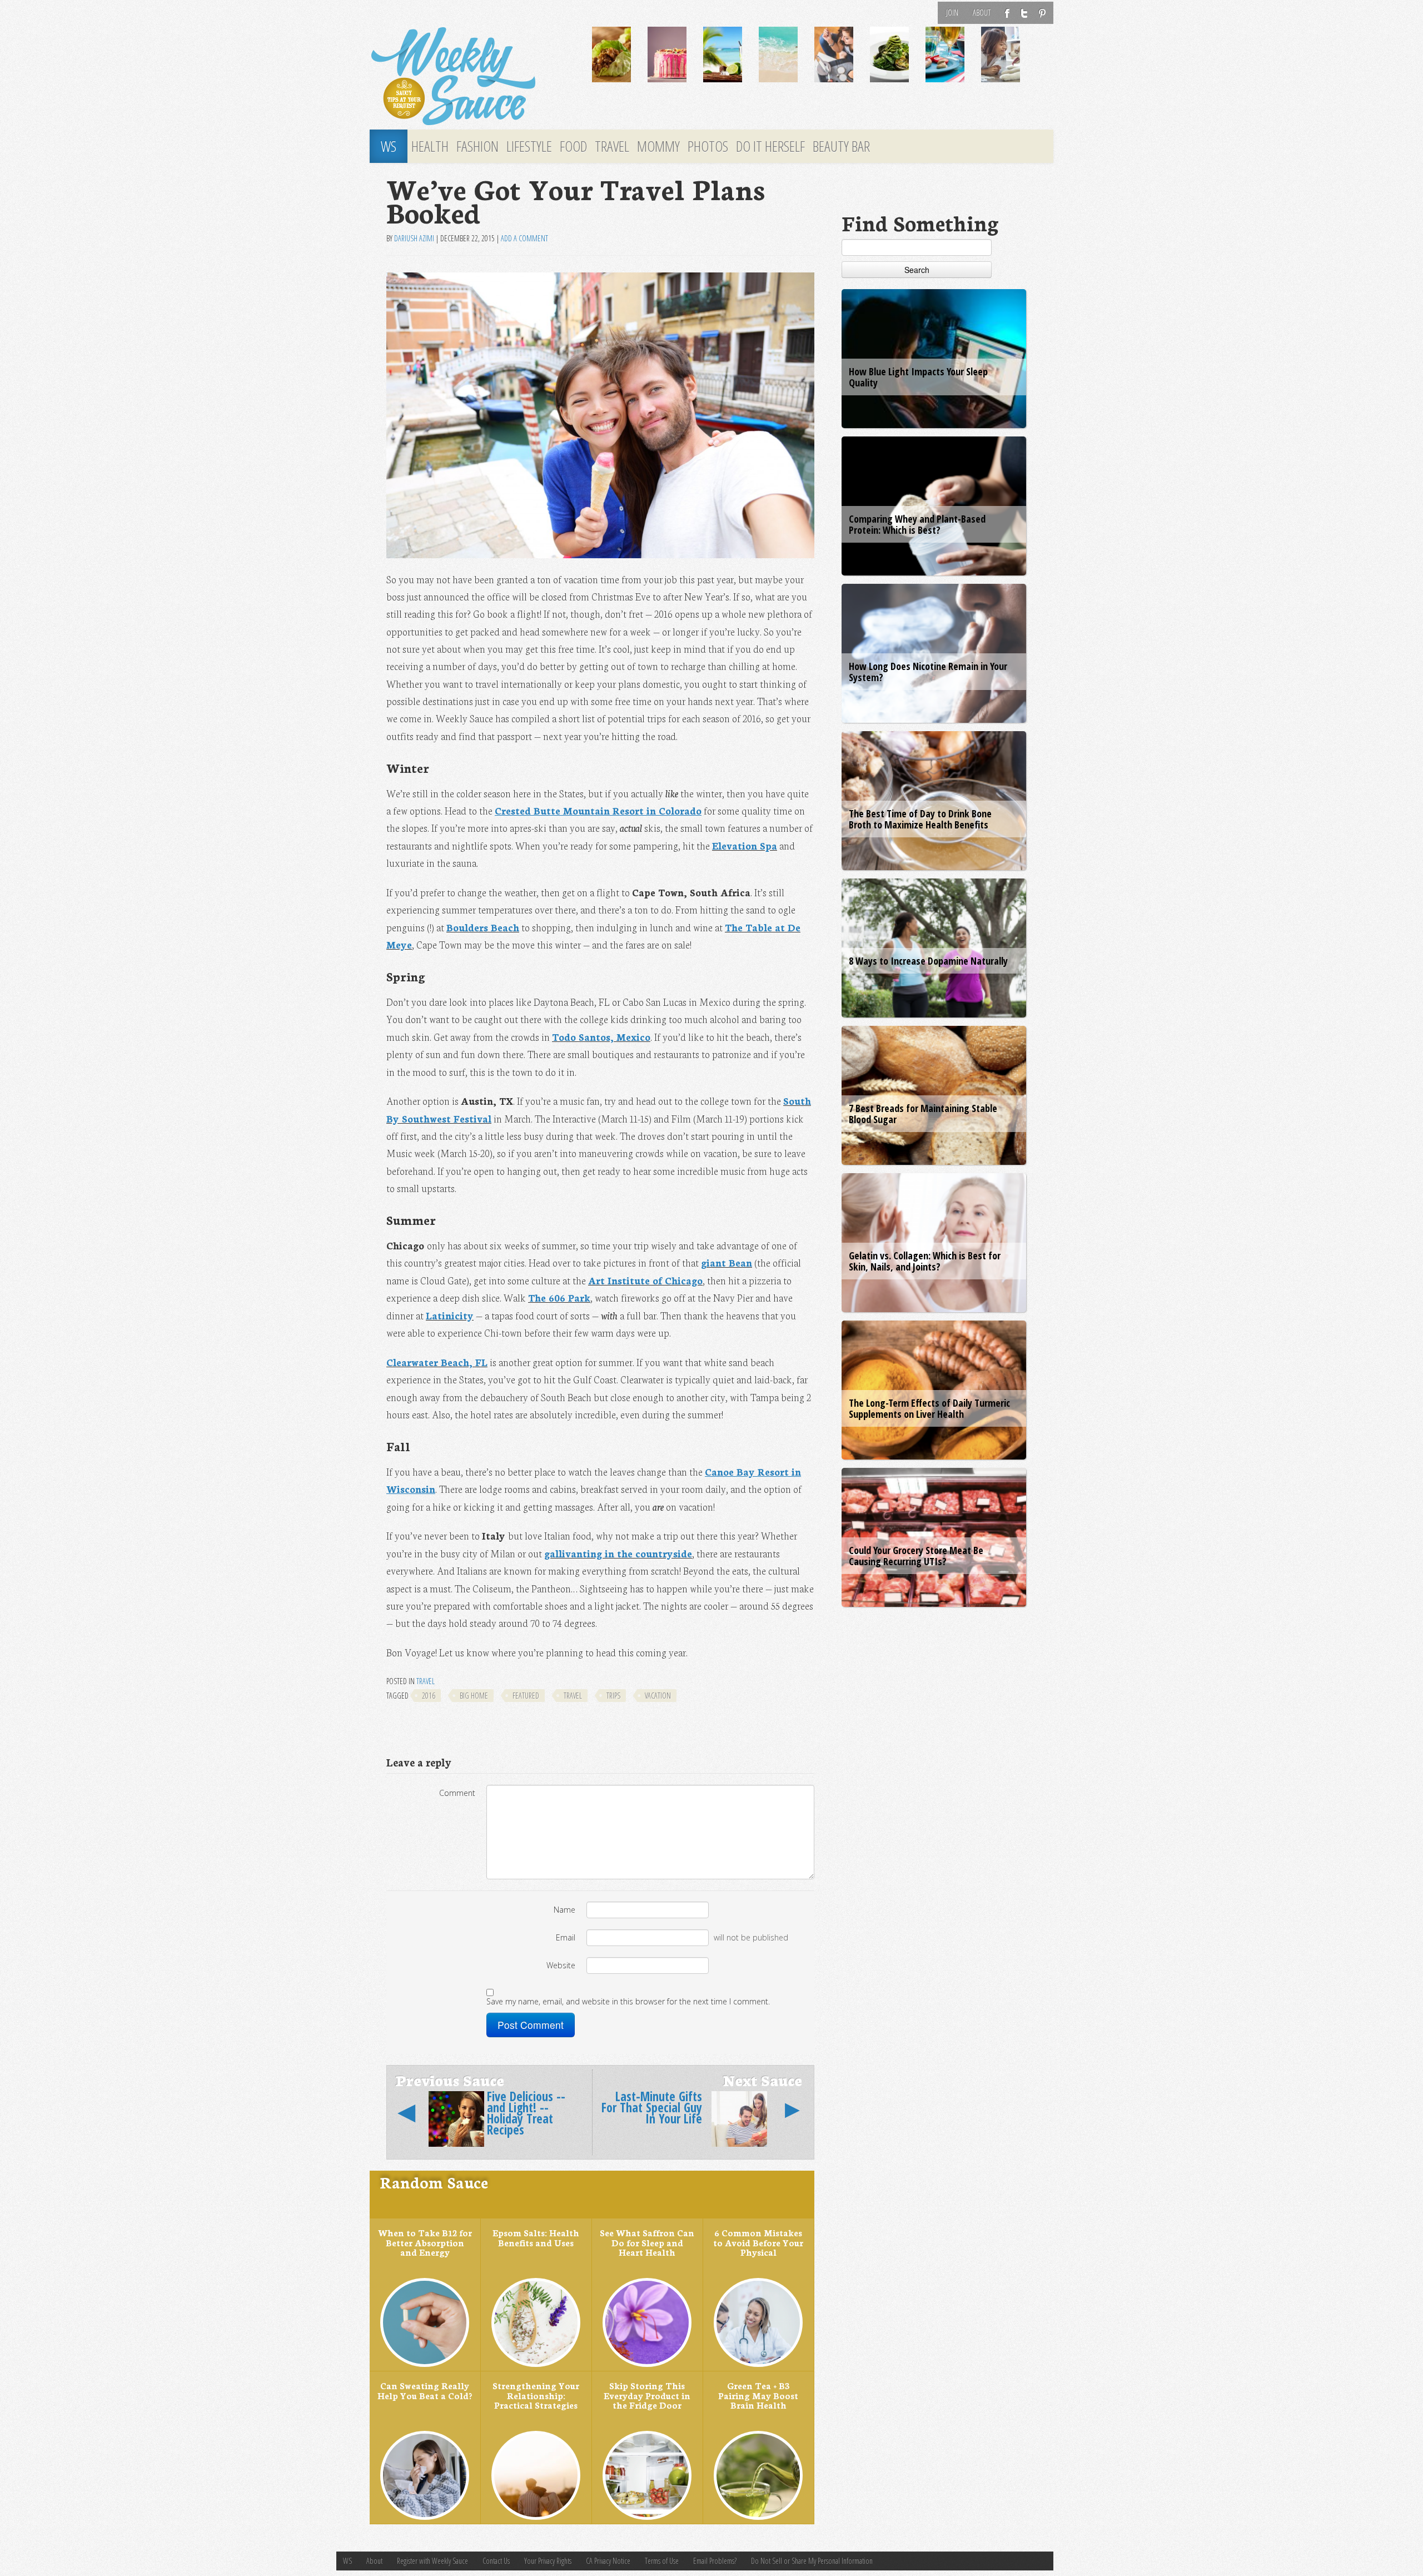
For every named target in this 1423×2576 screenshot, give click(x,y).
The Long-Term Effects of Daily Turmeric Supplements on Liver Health (929, 1408)
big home (474, 1696)
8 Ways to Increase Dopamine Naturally (928, 961)
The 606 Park (559, 1297)
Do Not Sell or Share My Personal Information (812, 2561)
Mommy (658, 146)
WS (389, 146)
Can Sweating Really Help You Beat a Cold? (425, 2390)
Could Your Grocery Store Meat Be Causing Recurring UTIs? (916, 1556)
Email (566, 1937)
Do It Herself (770, 146)
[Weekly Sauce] (472, 77)
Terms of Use (662, 2561)
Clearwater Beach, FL (437, 1362)
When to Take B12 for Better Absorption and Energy (425, 2242)
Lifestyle (529, 146)
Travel (612, 146)
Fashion (477, 146)
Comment (457, 1793)
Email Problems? (715, 2561)
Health (430, 146)
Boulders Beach (483, 927)
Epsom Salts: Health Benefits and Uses (536, 2237)
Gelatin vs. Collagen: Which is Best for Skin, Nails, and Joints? (925, 1261)
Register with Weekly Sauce (432, 2561)
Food (573, 146)
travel (573, 1696)
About (982, 13)
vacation (658, 1696)
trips (613, 1696)
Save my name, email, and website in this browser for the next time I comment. (628, 2001)
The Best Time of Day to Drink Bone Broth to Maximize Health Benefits (920, 819)
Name (564, 1910)
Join (952, 13)
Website (561, 1965)
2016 (429, 1696)
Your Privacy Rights (548, 2561)
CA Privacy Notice (608, 2561)
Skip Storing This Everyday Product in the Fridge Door (647, 2395)
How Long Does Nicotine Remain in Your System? (928, 672)
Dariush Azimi (414, 238)
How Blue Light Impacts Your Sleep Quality (918, 377)
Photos (708, 146)
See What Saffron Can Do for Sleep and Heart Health (647, 2242)
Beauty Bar (841, 146)
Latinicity (450, 1315)
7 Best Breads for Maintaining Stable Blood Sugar (923, 1114)
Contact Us (496, 2561)
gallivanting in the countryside (618, 1553)
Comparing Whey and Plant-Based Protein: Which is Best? (917, 524)
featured (526, 1696)
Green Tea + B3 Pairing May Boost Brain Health (758, 2395)
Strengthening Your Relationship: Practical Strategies (536, 2395)
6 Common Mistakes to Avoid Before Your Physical (758, 2242)
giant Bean (727, 1262)
